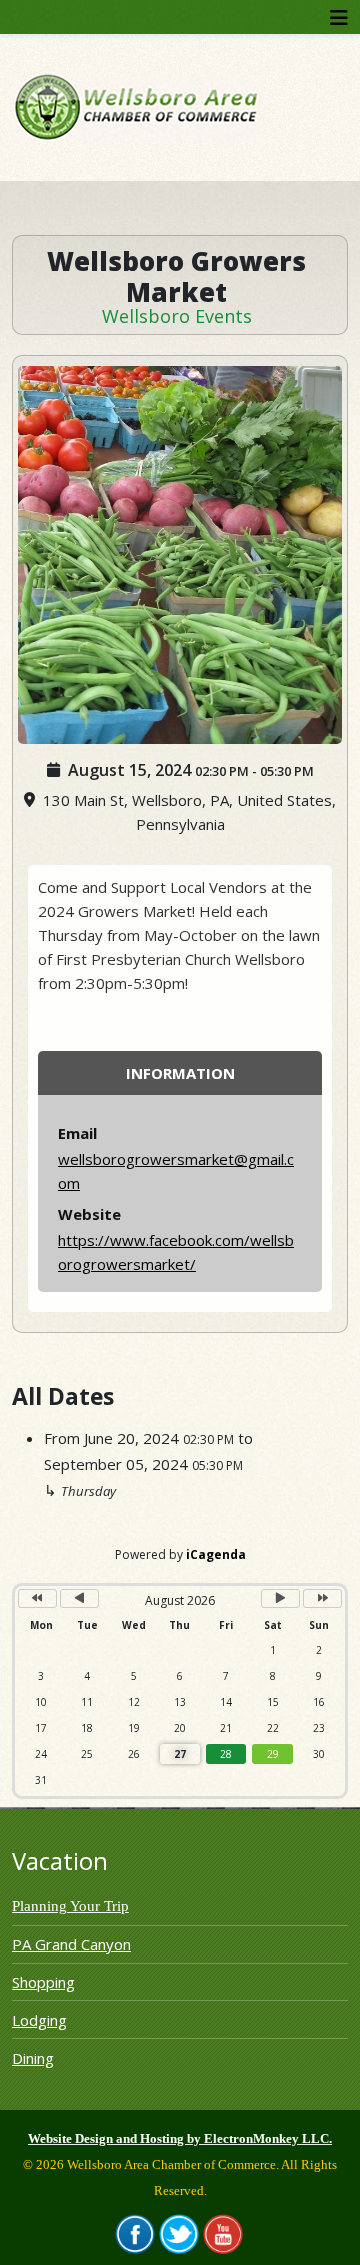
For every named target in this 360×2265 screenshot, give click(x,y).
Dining (33, 2058)
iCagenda (216, 1554)
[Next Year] (322, 1598)
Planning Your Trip (70, 1906)
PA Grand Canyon (71, 1944)
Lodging (39, 2020)
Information (180, 1073)
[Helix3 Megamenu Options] (339, 17)
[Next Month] (280, 1598)
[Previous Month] (79, 1598)
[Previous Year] (37, 1598)
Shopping (43, 1982)
